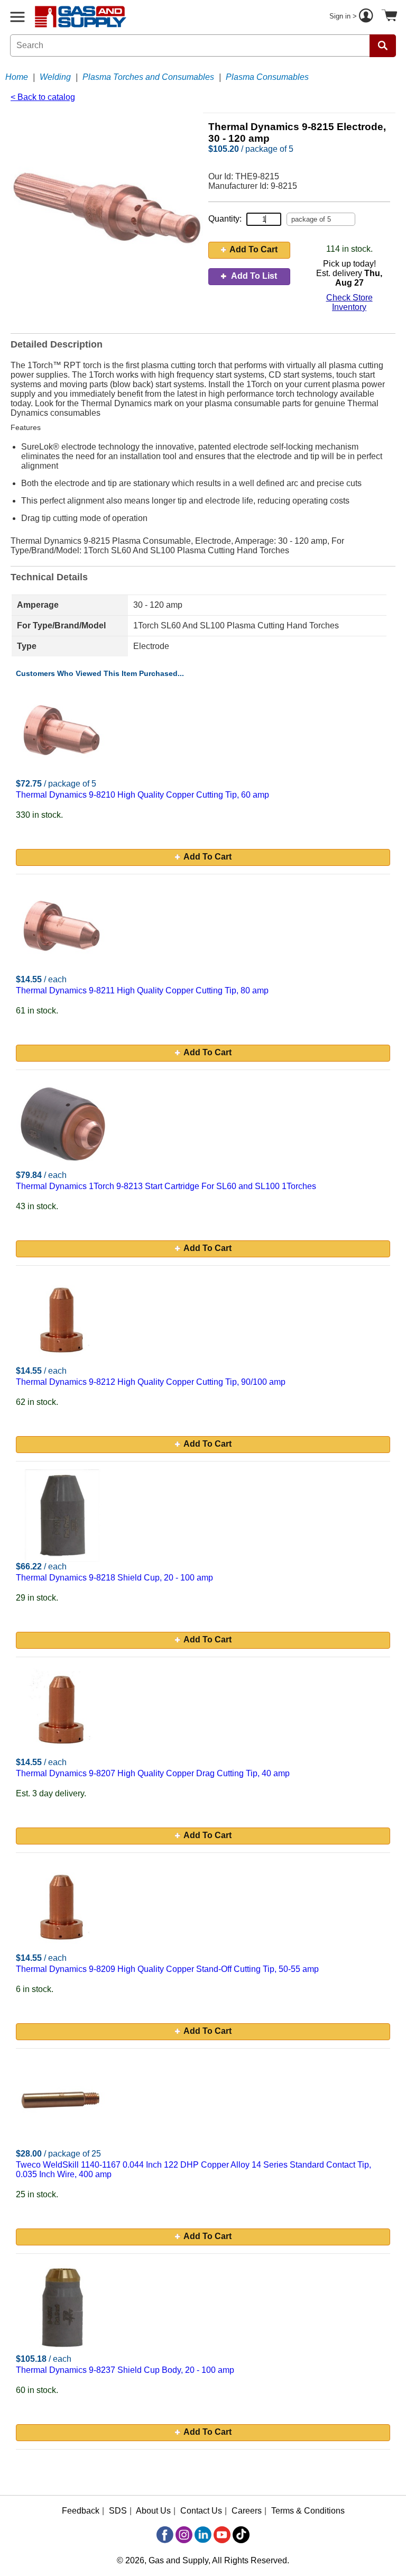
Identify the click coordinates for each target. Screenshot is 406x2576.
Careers (247, 2511)
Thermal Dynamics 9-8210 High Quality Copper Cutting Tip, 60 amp (142, 795)
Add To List (253, 276)
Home (17, 77)
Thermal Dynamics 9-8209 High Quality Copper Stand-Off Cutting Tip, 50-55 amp (167, 1969)
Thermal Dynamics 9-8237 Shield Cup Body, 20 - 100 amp (125, 2370)
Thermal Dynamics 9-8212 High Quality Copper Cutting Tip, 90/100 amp (151, 1382)
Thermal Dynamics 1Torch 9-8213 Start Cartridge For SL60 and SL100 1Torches (166, 1186)
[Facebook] (165, 2535)
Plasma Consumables (267, 77)
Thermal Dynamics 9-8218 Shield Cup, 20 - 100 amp (114, 1578)
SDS (118, 2511)
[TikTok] (241, 2535)
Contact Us (201, 2511)
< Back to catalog (43, 97)
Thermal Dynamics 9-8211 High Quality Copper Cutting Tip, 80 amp (142, 990)
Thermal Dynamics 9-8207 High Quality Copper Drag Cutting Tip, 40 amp (153, 1773)
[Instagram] (184, 2535)
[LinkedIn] (203, 2535)
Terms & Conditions (308, 2511)
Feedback (81, 2511)
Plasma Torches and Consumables (148, 77)
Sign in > (344, 16)
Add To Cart (253, 249)
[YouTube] (222, 2535)
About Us (153, 2511)
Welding (55, 77)
